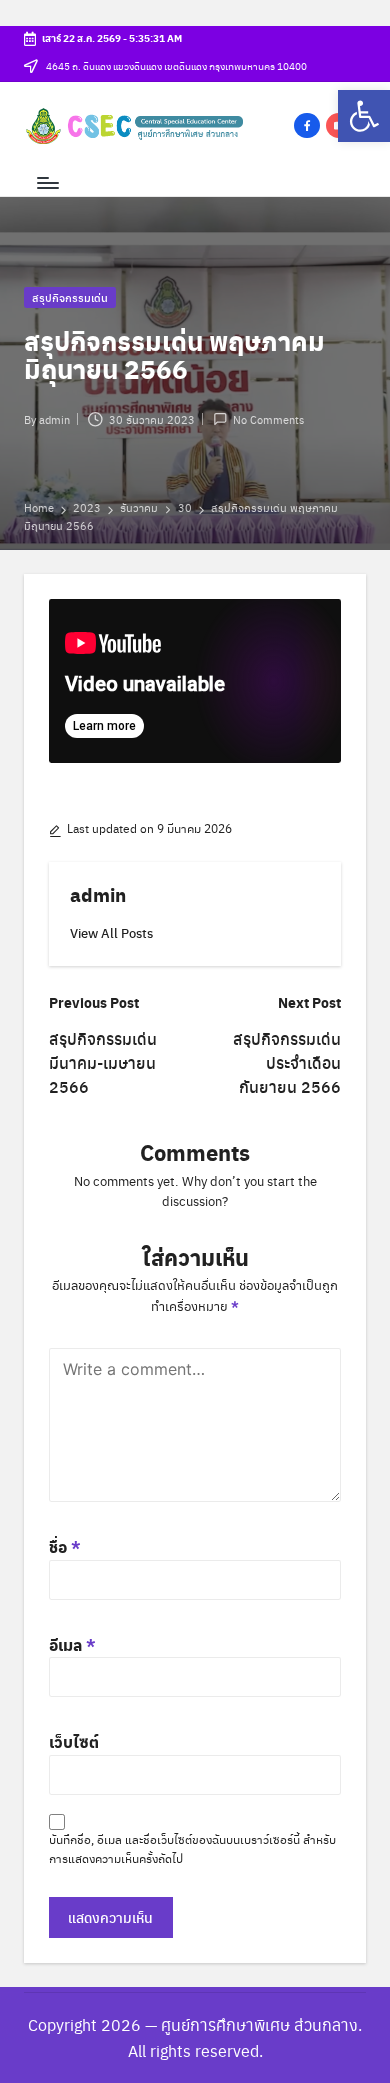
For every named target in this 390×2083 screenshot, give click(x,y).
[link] (364, 116)
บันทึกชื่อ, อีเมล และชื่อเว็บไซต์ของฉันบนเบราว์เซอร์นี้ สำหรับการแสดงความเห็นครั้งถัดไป (192, 1848)
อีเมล (72, 1644)
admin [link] (98, 894)
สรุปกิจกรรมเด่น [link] (70, 297)
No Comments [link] (268, 419)
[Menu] (47, 183)
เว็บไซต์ (74, 1741)
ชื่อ (65, 1546)
